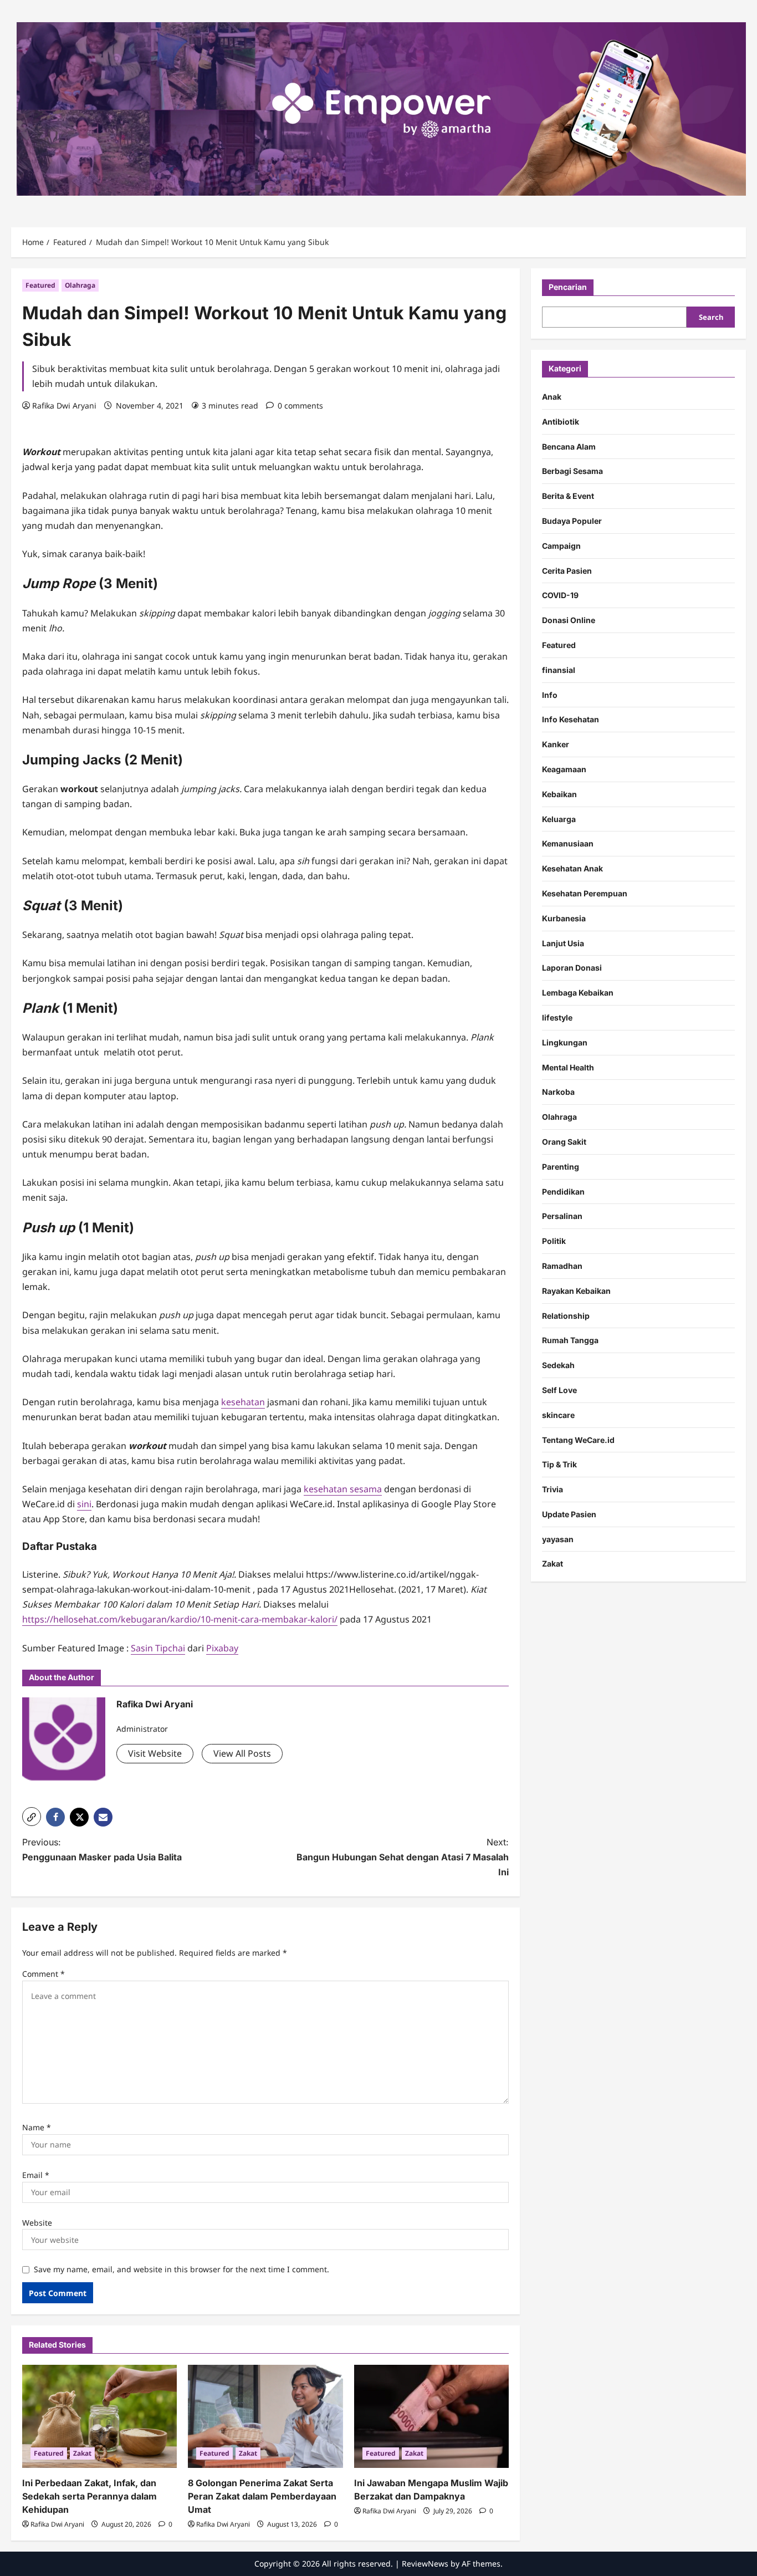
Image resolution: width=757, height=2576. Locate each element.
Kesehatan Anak (572, 868)
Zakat (82, 2453)
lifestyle (557, 1017)
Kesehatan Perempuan (585, 893)
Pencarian (568, 287)
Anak (552, 397)
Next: (403, 1857)
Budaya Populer (572, 521)
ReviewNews (425, 2564)
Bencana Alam (569, 446)
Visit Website (155, 1753)
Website (37, 2223)
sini (84, 1504)
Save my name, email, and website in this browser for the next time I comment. (181, 2269)
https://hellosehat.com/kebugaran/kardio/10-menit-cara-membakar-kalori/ (180, 1619)
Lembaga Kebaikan (578, 993)
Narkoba (558, 1092)
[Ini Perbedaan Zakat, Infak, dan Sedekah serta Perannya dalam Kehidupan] (99, 2416)
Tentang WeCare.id (578, 1439)
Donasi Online (569, 620)
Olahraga (80, 285)
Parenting (561, 1166)
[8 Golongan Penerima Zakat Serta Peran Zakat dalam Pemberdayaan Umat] (265, 2416)
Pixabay (222, 1648)
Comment (44, 1974)
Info (550, 694)
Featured (40, 285)
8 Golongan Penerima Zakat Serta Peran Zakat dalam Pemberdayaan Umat (262, 2496)
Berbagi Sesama (572, 471)
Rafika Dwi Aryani (64, 405)
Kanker (556, 744)
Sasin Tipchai (158, 1648)
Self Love (559, 1389)
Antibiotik (561, 421)
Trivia (553, 1489)
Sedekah (558, 1365)
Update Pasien (569, 1514)
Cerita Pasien (567, 570)
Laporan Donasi (572, 968)
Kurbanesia (564, 918)
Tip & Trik (559, 1464)
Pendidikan (563, 1191)
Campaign (561, 545)
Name (37, 2127)
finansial (559, 669)
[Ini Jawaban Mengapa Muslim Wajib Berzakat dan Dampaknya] (431, 2416)
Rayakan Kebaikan (576, 1290)
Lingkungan (565, 1042)
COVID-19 (560, 595)
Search (711, 317)
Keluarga (559, 818)
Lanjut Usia (563, 943)
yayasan (558, 1539)
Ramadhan (562, 1265)
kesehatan (243, 1402)
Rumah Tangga (570, 1340)
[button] (32, 1817)
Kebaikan (559, 794)
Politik (554, 1241)
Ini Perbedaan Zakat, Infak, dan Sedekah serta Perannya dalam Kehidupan (89, 2496)
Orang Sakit (564, 1141)
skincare (558, 1414)
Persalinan (562, 1216)
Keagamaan (564, 769)
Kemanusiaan (568, 843)
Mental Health (568, 1067)
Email (36, 2175)
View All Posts (242, 1753)
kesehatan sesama (343, 1489)
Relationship (566, 1315)
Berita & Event (568, 496)
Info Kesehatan (571, 719)
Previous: (102, 1850)
